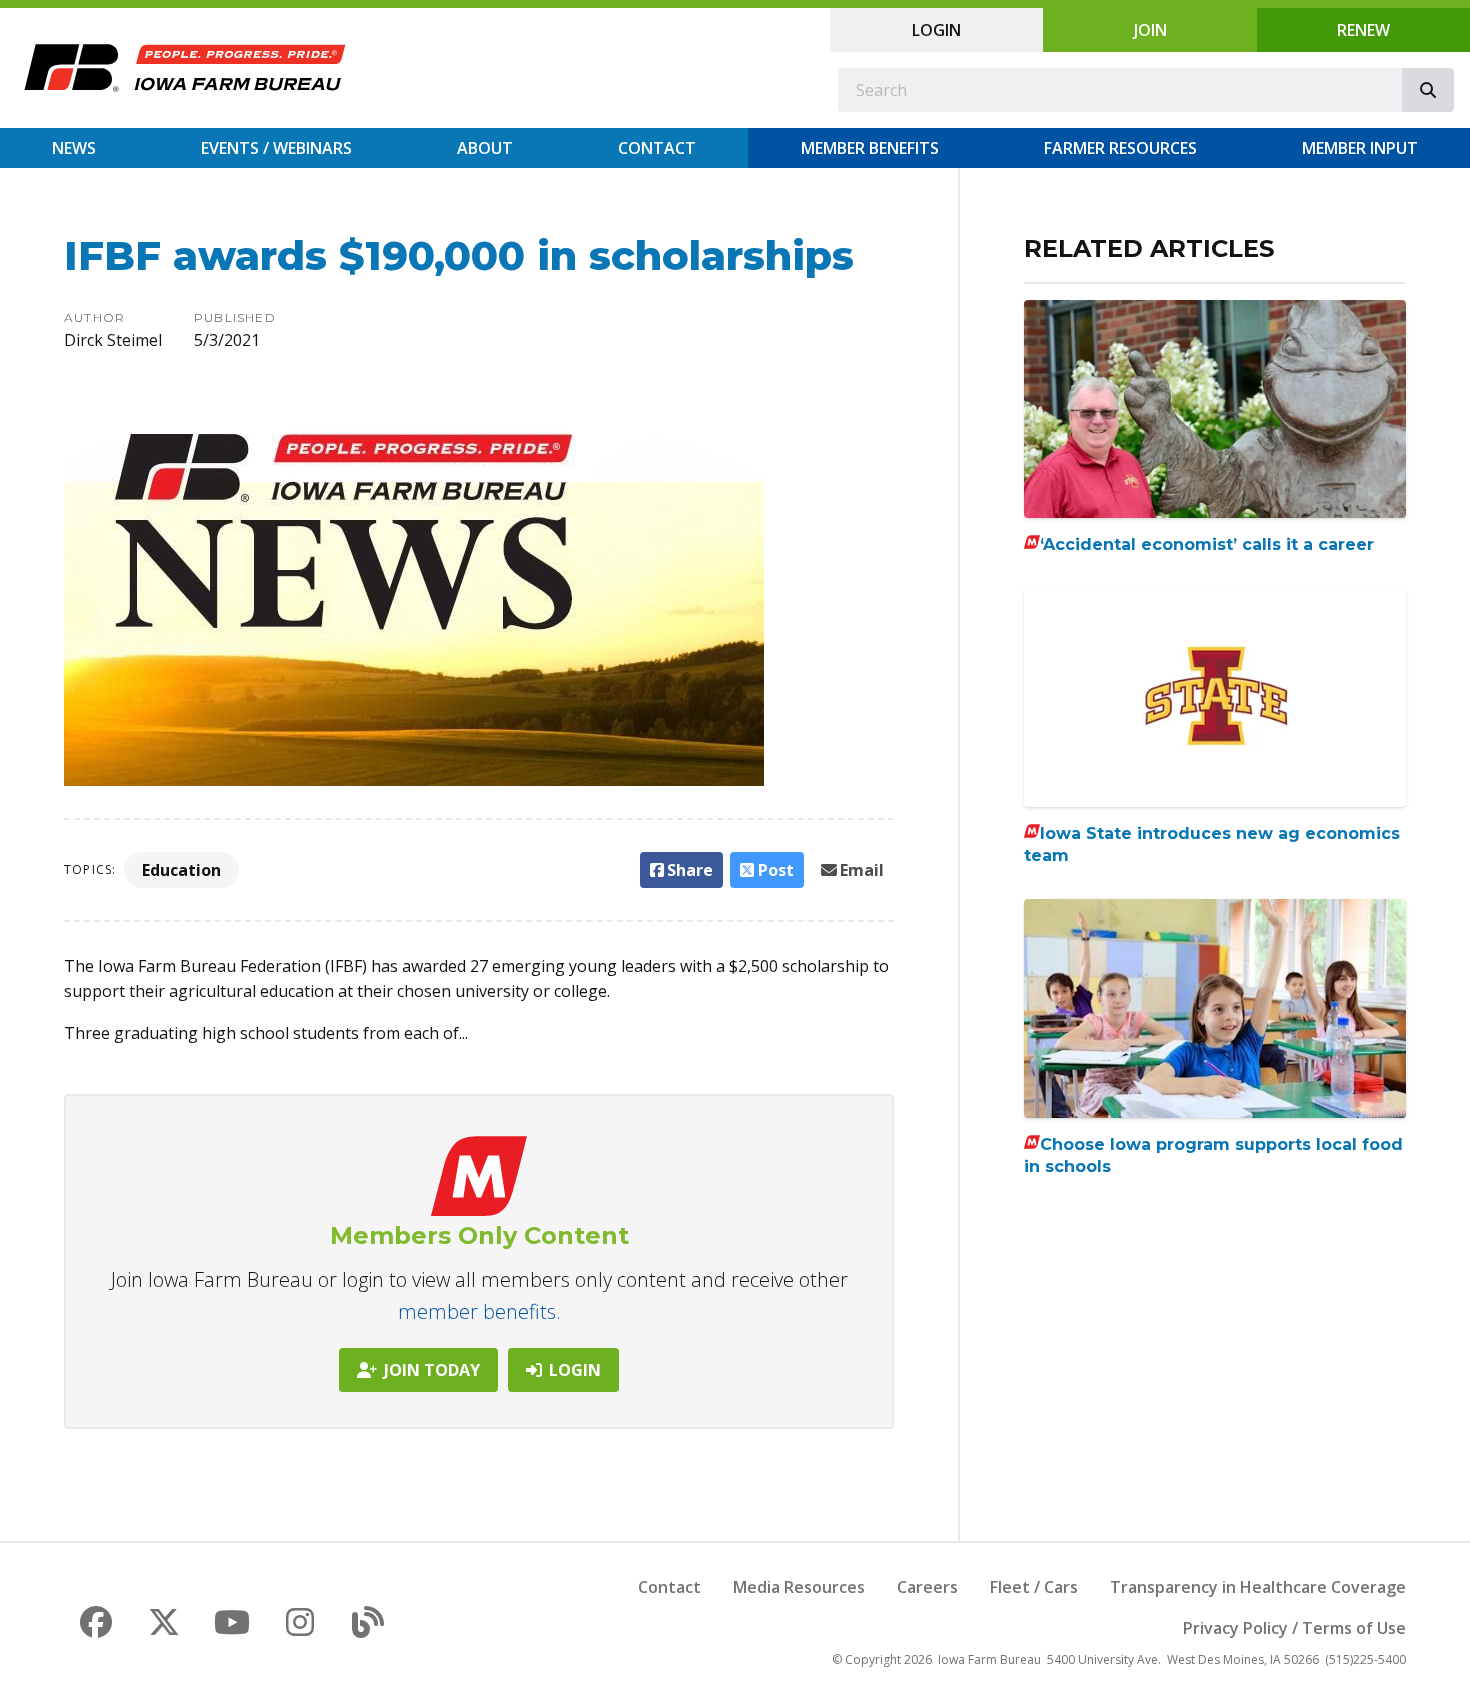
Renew (1363, 30)
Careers (927, 1587)
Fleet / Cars (1034, 1587)
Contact (657, 148)
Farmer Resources (1120, 148)
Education (181, 870)
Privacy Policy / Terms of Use (1294, 1628)
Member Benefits (870, 148)
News (74, 148)
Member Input (1360, 148)
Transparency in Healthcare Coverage (1258, 1587)
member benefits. (479, 1311)
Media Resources (799, 1587)
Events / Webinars (276, 148)
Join (1150, 30)
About (485, 148)
